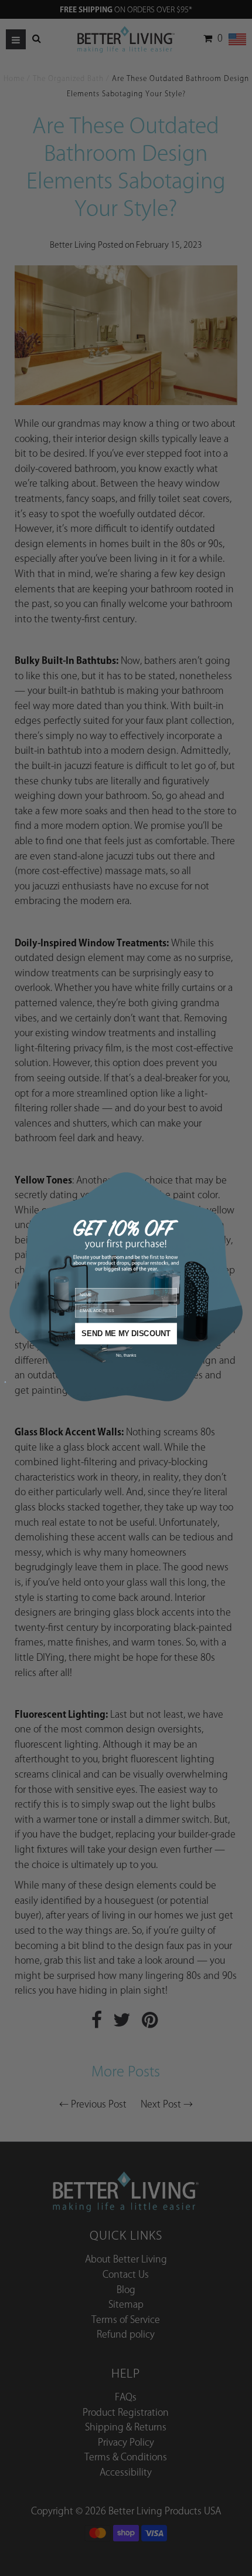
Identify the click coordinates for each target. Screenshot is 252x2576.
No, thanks (126, 1355)
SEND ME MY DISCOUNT (126, 1333)
